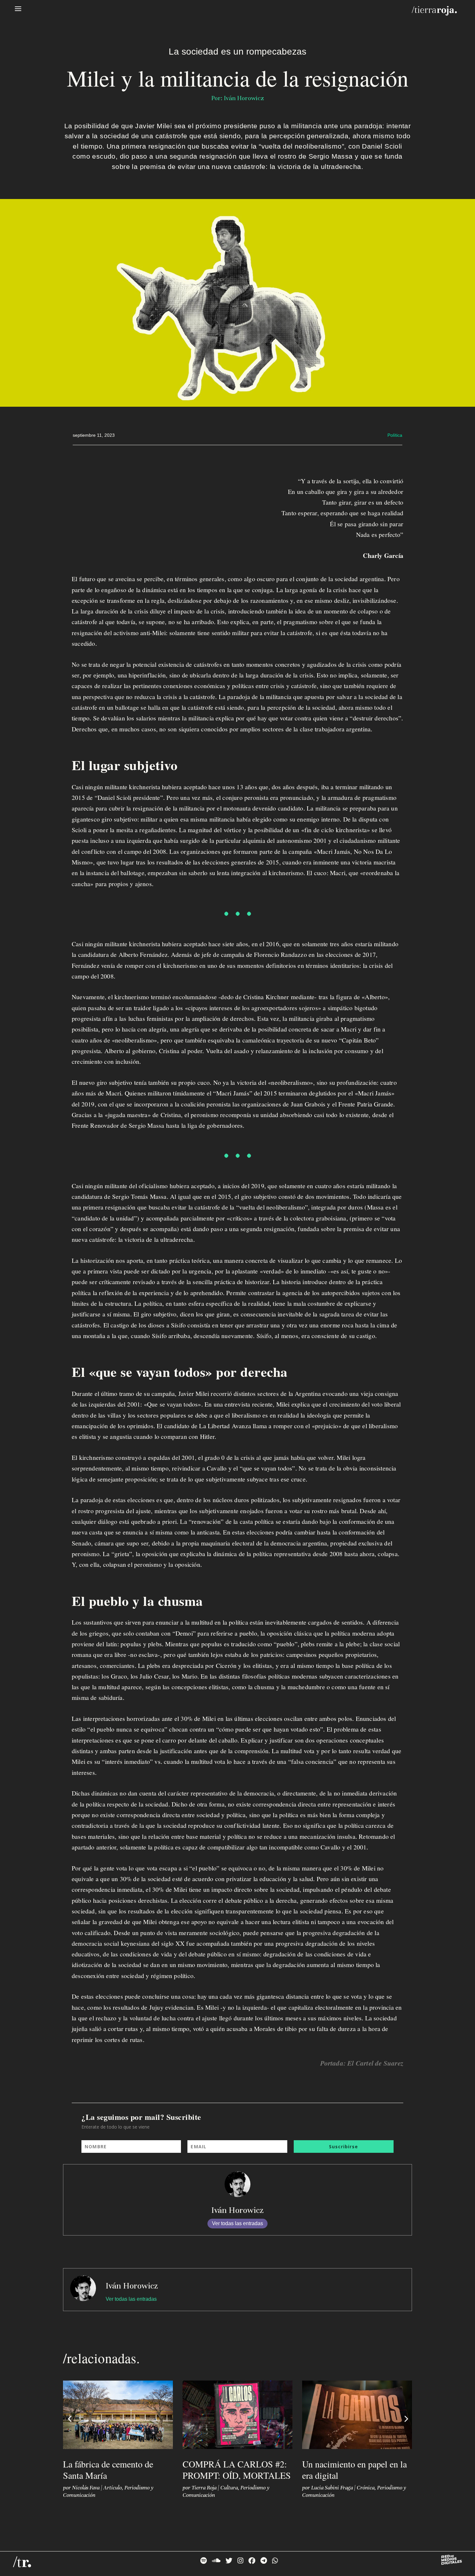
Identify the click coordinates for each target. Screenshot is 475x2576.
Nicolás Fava (86, 2488)
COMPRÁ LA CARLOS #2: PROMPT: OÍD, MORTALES (237, 2470)
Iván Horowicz (238, 2210)
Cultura (229, 2488)
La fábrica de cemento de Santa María (108, 2470)
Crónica (366, 2488)
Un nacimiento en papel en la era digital (354, 2470)
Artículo (113, 2488)
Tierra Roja (204, 2488)
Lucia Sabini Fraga (332, 2488)
